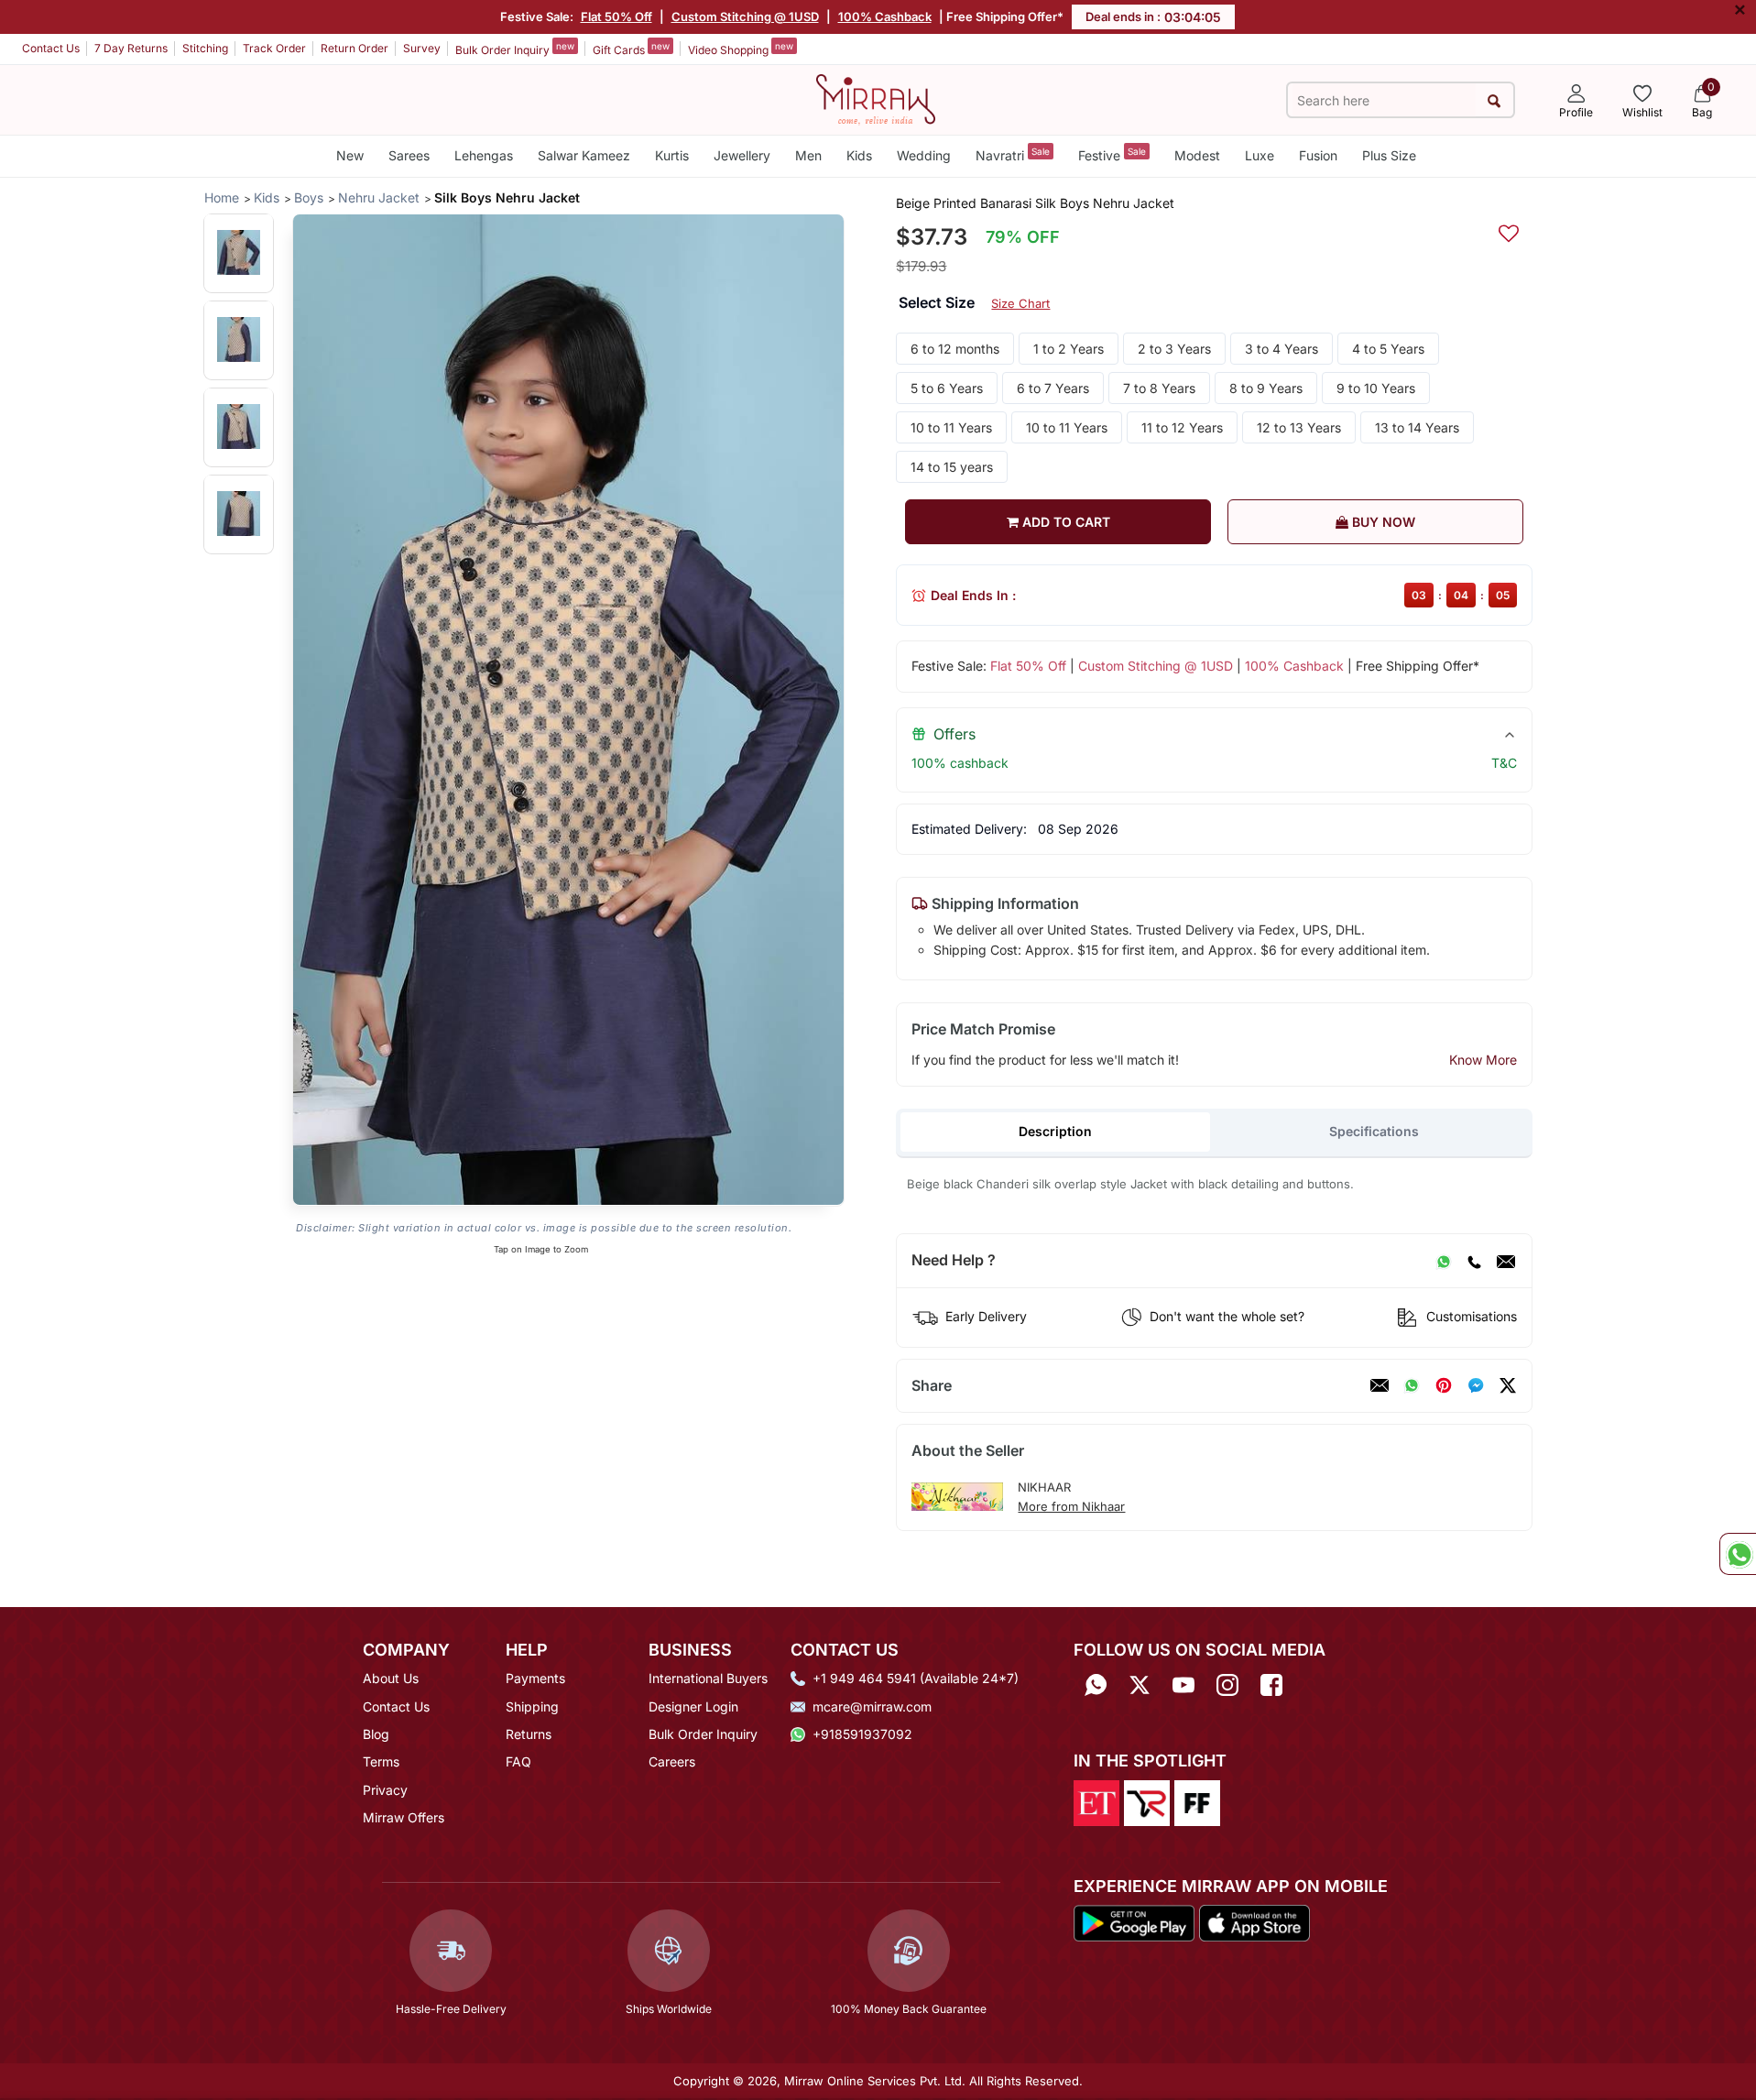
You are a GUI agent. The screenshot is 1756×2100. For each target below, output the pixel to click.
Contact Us (51, 48)
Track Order (274, 48)
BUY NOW (1382, 522)
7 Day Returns (131, 48)
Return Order (354, 48)
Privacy (385, 1790)
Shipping (532, 1706)
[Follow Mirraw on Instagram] (1227, 1684)
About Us (391, 1678)
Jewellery (742, 155)
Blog (376, 1734)
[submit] (1494, 100)
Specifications (1374, 1131)
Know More (1483, 1060)
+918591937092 (862, 1734)
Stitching (205, 48)
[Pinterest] (1444, 1385)
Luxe (1260, 155)
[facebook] (1476, 1385)
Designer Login (693, 1706)
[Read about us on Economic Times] (1096, 1801)
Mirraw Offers (404, 1817)
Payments (535, 1678)
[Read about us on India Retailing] (1147, 1801)
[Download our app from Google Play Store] (1134, 1921)
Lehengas (484, 155)
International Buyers (708, 1678)
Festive (1112, 154)
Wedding (924, 155)
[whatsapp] (1412, 1385)
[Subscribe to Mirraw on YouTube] (1183, 1684)
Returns (529, 1734)
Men (808, 155)
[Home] (876, 98)
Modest (1197, 155)
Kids (859, 155)
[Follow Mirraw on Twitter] (1140, 1684)
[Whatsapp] (1096, 1684)
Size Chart (1020, 303)
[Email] (1506, 1261)
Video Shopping (741, 49)
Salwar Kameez (584, 155)
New (350, 155)
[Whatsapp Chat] (1738, 1554)
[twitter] (1508, 1385)
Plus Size (1389, 155)
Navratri (1013, 154)
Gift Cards (631, 49)
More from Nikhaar (1071, 1506)
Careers (672, 1761)
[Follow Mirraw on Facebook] (1271, 1684)
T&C (1504, 763)
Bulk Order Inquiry (515, 49)
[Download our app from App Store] (1254, 1921)
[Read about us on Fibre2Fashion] (1197, 1801)
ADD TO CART (1064, 522)
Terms (381, 1761)
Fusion (1318, 155)
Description (1055, 1131)
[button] (239, 252)
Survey (422, 48)
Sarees (409, 155)
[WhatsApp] (1444, 1261)
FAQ (518, 1761)
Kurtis (672, 155)
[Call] (1474, 1261)
